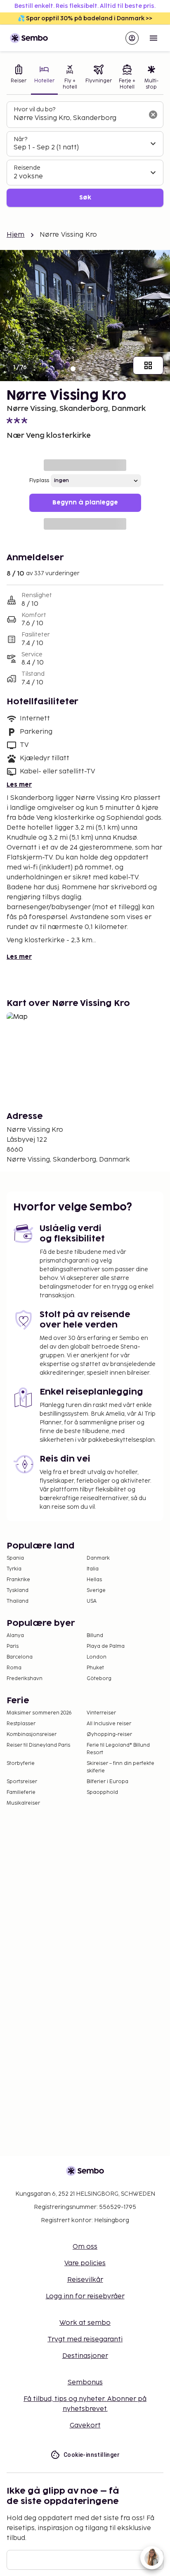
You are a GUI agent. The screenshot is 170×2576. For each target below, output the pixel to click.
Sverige (96, 1590)
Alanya (15, 1636)
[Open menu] (153, 38)
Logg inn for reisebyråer (85, 2296)
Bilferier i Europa (107, 1782)
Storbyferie (21, 1763)
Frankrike (18, 1580)
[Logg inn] (132, 38)
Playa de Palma (106, 1646)
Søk (85, 198)
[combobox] (78, 118)
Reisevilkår (85, 2280)
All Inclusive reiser (109, 1724)
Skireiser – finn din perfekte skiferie (120, 1767)
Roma (14, 1668)
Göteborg (99, 1679)
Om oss (85, 2247)
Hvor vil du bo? (34, 109)
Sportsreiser (22, 1782)
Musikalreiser (23, 1803)
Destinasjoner (85, 2356)
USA (92, 1601)
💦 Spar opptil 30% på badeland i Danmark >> (85, 18)
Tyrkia (14, 1569)
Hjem (16, 235)
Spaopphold (102, 1792)
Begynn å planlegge (85, 503)
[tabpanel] (85, 154)
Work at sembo (85, 2323)
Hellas (94, 1580)
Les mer (19, 785)
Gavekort (85, 2426)
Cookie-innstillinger (92, 2455)
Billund (95, 1636)
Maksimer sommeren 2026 (39, 1713)
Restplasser (21, 1724)
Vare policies (85, 2263)
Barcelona (20, 1657)
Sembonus (85, 2383)
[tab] (19, 78)
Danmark (98, 1558)
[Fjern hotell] (153, 115)
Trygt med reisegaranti (85, 2340)
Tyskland (18, 1590)
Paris (13, 1646)
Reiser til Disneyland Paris (38, 1745)
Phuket (95, 1668)
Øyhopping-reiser (109, 1735)
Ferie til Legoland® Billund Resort (118, 1749)
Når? (20, 139)
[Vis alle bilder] (148, 365)
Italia (93, 1569)
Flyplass (39, 481)
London (97, 1657)
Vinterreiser (101, 1713)
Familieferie (21, 1792)
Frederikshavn (25, 1679)
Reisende (27, 168)
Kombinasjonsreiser (32, 1735)
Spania (15, 1558)
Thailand (18, 1601)
